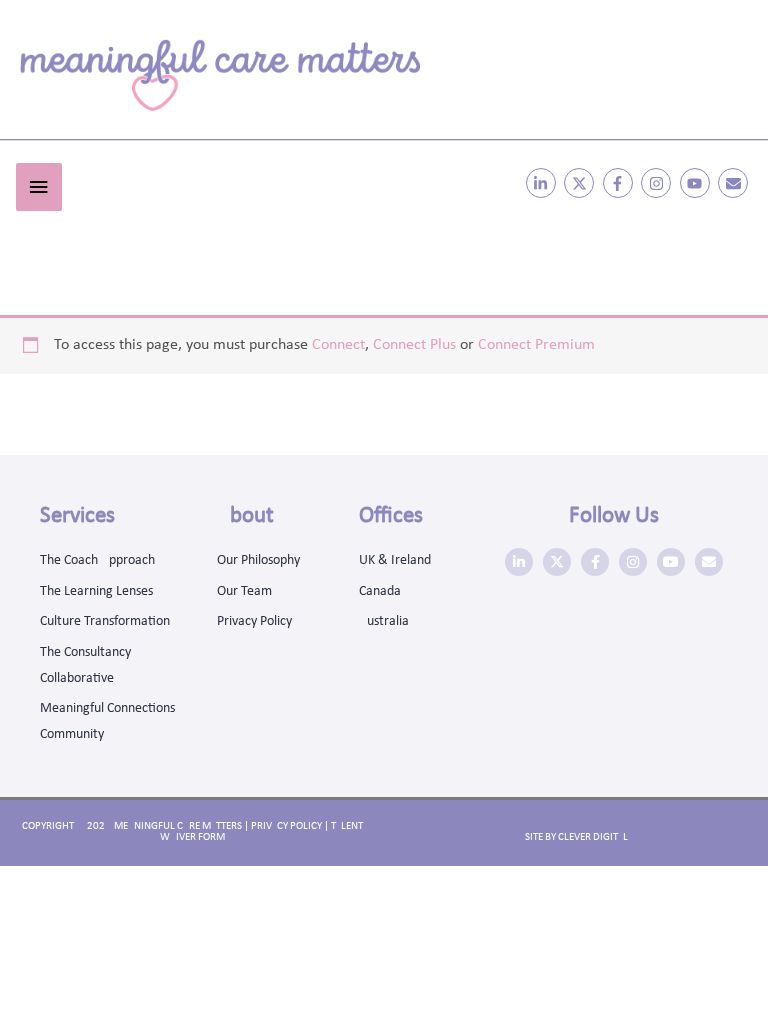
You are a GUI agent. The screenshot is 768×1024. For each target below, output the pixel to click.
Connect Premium (536, 345)
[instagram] (658, 183)
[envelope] (735, 183)
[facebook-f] (620, 183)
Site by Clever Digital (576, 837)
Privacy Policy (286, 826)
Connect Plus (414, 345)
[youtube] (697, 183)
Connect (338, 345)
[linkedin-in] (543, 183)
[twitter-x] (581, 183)
